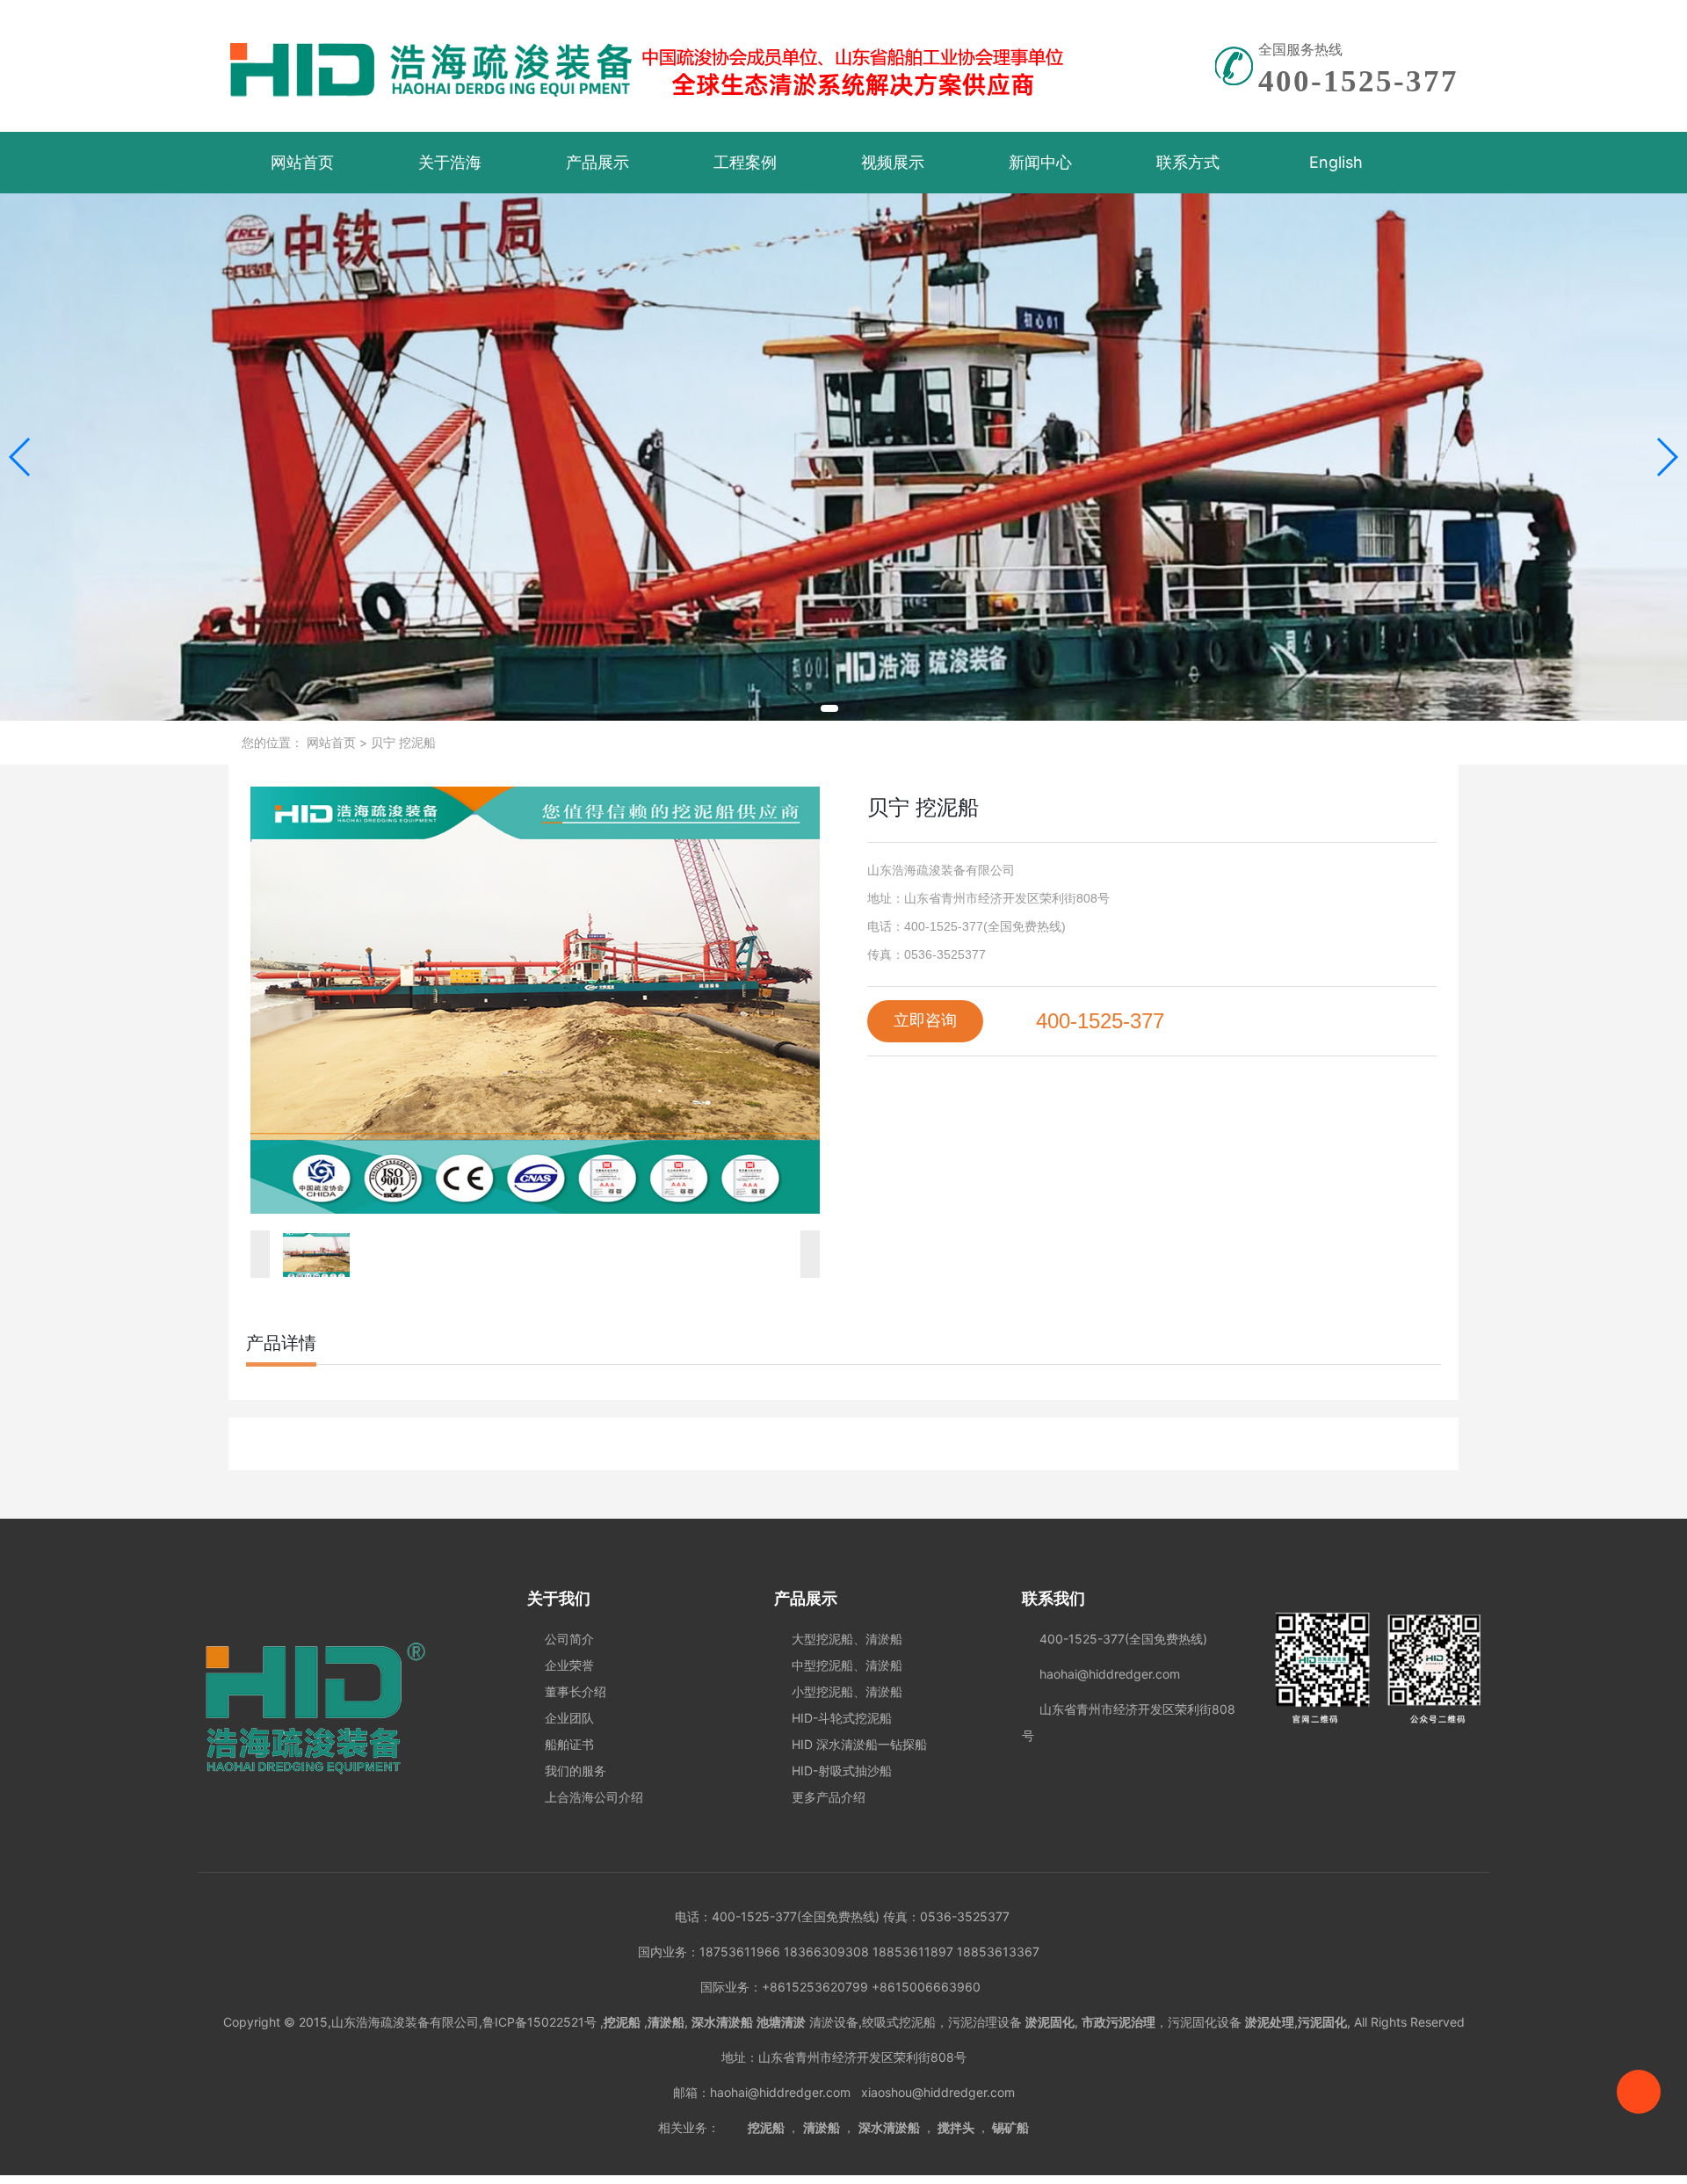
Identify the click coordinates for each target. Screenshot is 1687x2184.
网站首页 (302, 162)
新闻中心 (1040, 162)
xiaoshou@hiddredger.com (938, 2092)
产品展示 (597, 162)
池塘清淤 (781, 2022)
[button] (829, 708)
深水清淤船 (889, 2127)
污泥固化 (1322, 2022)
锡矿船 (1010, 2127)
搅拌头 (956, 2127)
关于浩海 (450, 162)
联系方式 (1188, 162)
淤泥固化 (1050, 2022)
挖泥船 (766, 2127)
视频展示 (893, 162)
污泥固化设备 (1205, 2022)
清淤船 (822, 2127)
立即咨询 (925, 1020)
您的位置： (272, 742)
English (1336, 162)
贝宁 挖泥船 (402, 742)
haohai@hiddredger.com (784, 2092)
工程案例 (745, 162)
